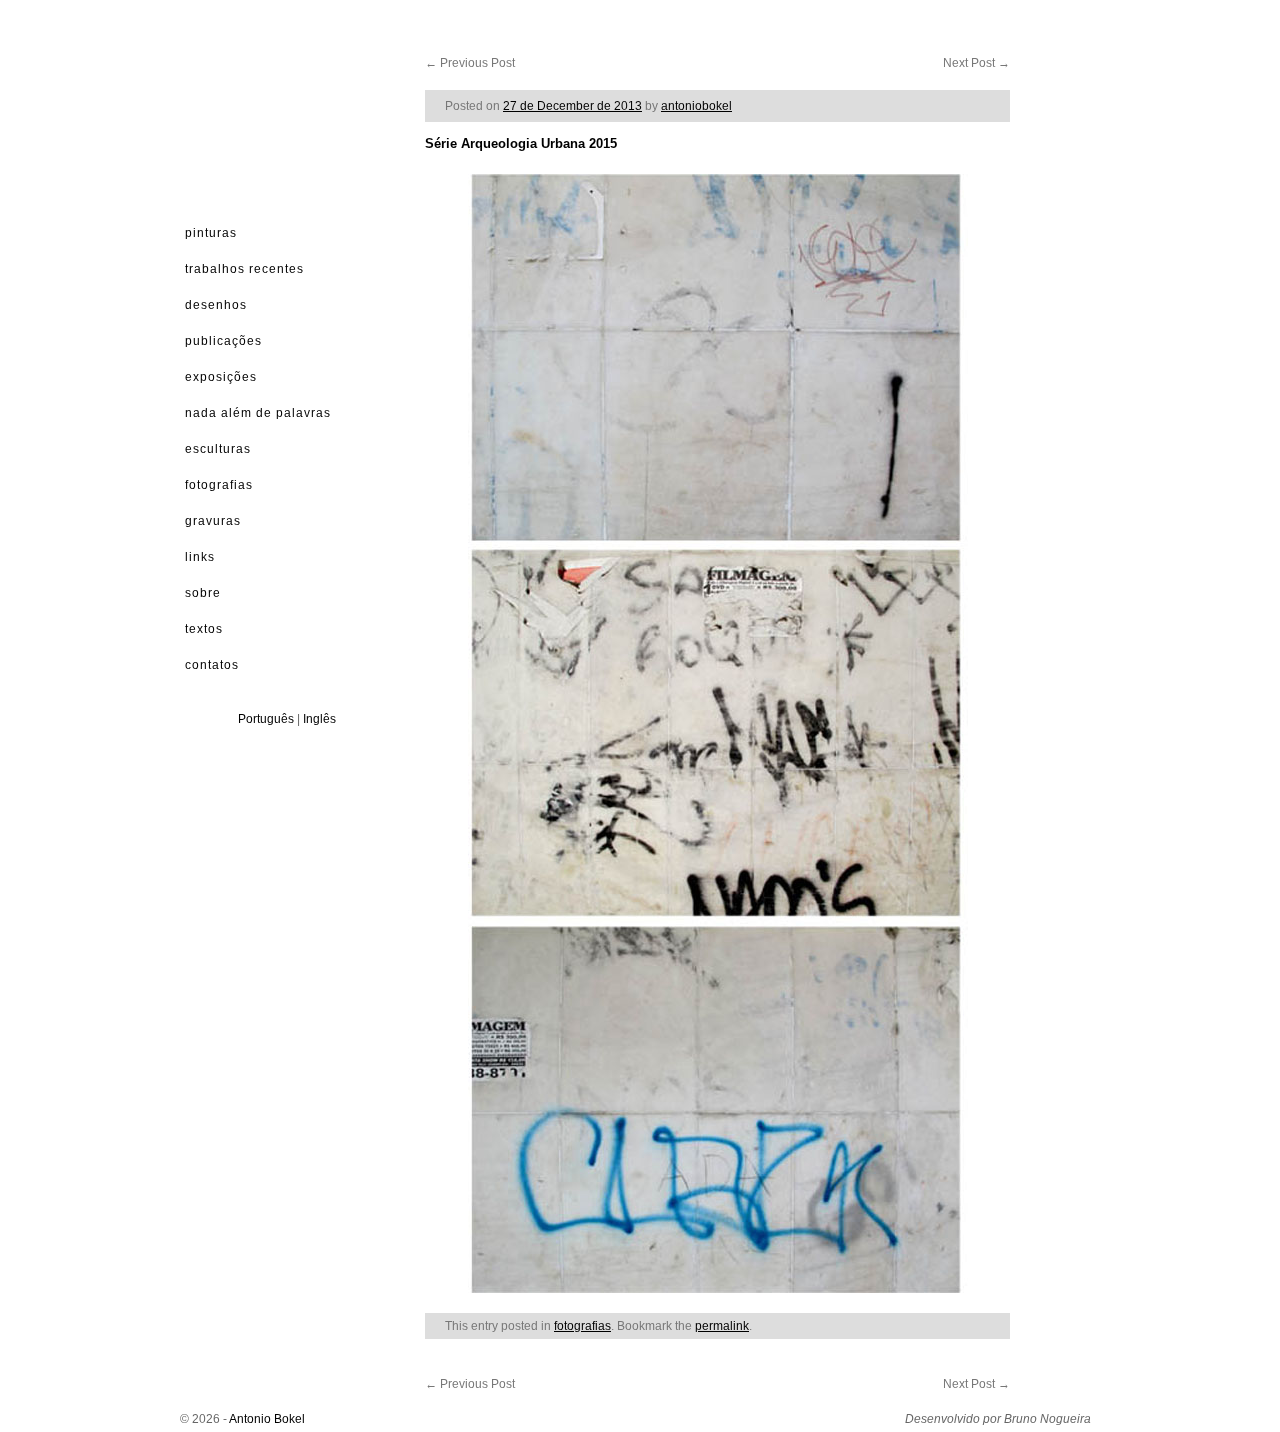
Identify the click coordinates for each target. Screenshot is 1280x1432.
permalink (722, 1326)
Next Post (976, 63)
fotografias (582, 1326)
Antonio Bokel (267, 1419)
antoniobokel (696, 106)
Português (266, 719)
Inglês (319, 719)
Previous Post (470, 63)
